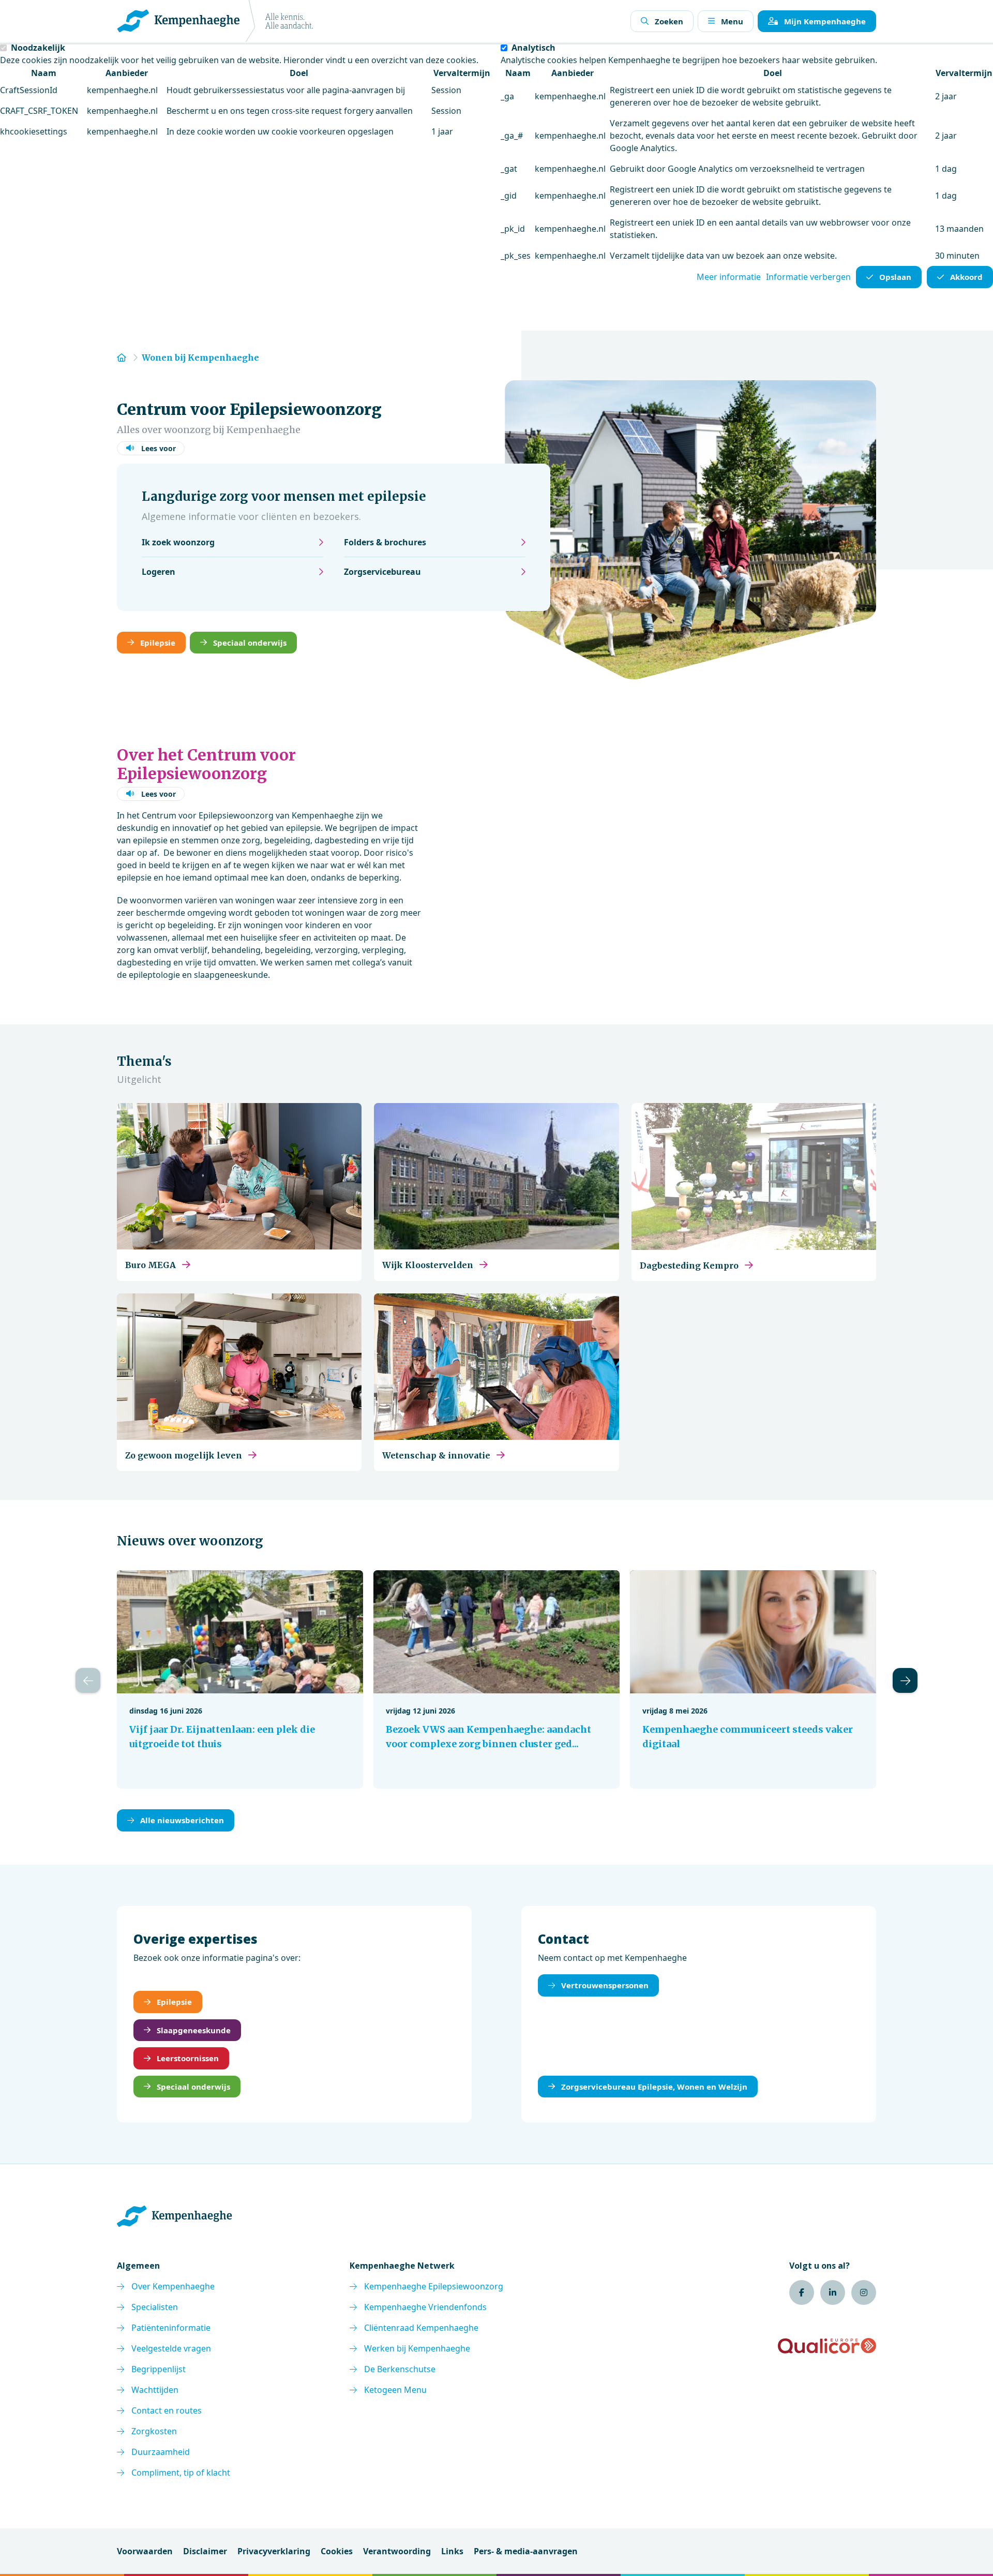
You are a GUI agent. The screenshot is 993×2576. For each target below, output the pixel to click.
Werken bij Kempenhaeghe (417, 2348)
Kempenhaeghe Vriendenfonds (425, 2307)
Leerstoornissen (188, 2058)
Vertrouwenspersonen (605, 1985)
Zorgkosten (154, 2431)
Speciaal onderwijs (250, 643)
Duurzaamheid (161, 2452)
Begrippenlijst (159, 2369)
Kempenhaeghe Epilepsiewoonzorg (434, 2286)
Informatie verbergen (808, 277)
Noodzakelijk (38, 48)
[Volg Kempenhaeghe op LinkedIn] (833, 2292)
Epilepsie (158, 643)
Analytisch (533, 48)
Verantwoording (397, 2551)
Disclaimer (205, 2551)
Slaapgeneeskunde (194, 2030)
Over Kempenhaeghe (173, 2286)
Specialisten (155, 2307)
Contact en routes (167, 2410)
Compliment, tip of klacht (181, 2473)
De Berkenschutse (400, 2369)
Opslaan (895, 277)
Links (452, 2551)
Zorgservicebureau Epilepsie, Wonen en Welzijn (654, 2087)
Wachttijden (155, 2390)
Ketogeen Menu (395, 2390)
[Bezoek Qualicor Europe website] (827, 2346)
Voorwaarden (145, 2551)
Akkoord (966, 277)
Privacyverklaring (274, 2551)
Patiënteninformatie (171, 2328)
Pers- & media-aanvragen (526, 2551)
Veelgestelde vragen (171, 2348)
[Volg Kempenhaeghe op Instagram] (864, 2292)
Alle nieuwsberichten (182, 1820)
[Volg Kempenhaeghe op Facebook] (802, 2292)
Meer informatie (729, 277)
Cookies (337, 2551)
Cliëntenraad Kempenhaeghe (421, 2328)
